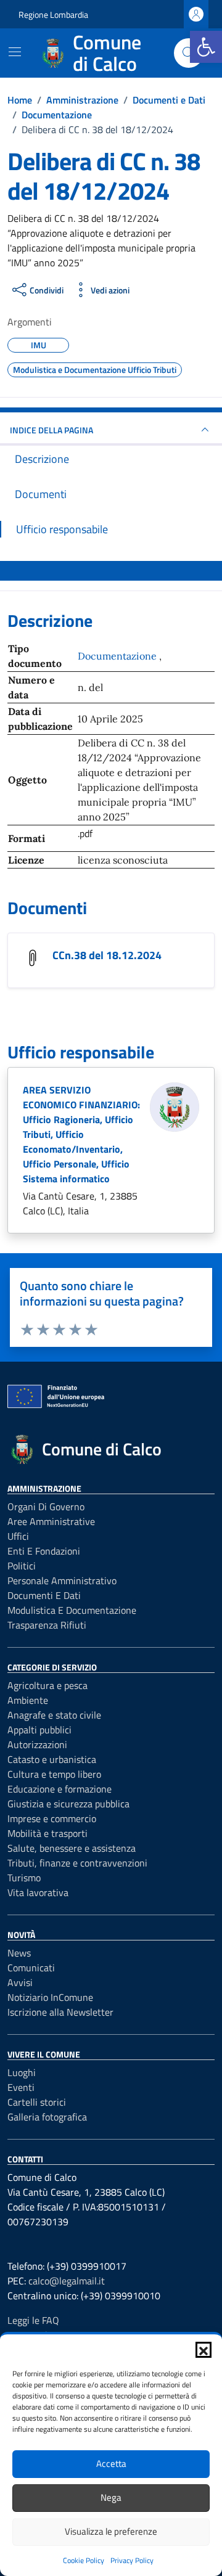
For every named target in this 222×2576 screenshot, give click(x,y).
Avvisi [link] (20, 1982)
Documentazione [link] (118, 656)
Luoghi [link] (22, 2072)
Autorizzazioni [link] (37, 1744)
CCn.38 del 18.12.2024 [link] (107, 955)
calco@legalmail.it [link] (67, 2281)
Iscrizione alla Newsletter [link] (60, 2012)
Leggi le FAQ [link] (33, 2320)
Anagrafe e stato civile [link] (54, 1715)
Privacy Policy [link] (132, 2560)
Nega (111, 2497)
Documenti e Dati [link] (44, 1595)
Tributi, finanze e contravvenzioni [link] (77, 1863)
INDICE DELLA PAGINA (51, 430)
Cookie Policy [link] (84, 2560)
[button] (203, 2350)
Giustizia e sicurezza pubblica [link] (68, 1804)
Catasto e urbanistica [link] (52, 1759)
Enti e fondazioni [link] (44, 1551)
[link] (206, 47)
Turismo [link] (24, 1878)
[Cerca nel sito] (189, 53)
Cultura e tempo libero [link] (54, 1774)
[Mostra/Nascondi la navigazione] (15, 52)
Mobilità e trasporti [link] (47, 1833)
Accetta (111, 2464)
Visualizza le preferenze (111, 2531)
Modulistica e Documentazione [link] (72, 1610)
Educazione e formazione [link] (60, 1789)
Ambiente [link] (28, 1700)
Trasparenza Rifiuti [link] (47, 1625)
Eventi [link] (21, 2087)
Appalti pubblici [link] (39, 1730)
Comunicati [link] (31, 1968)
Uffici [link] (18, 1536)
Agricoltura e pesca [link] (47, 1685)
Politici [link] (22, 1566)
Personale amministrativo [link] (62, 1580)
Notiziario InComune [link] (50, 1997)
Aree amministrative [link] (51, 1521)
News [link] (19, 1953)
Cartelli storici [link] (37, 2102)
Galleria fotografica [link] (47, 2117)
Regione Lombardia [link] (53, 14)
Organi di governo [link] (46, 1507)
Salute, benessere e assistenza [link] (72, 1848)
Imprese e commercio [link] (52, 1818)
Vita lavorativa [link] (38, 1892)
